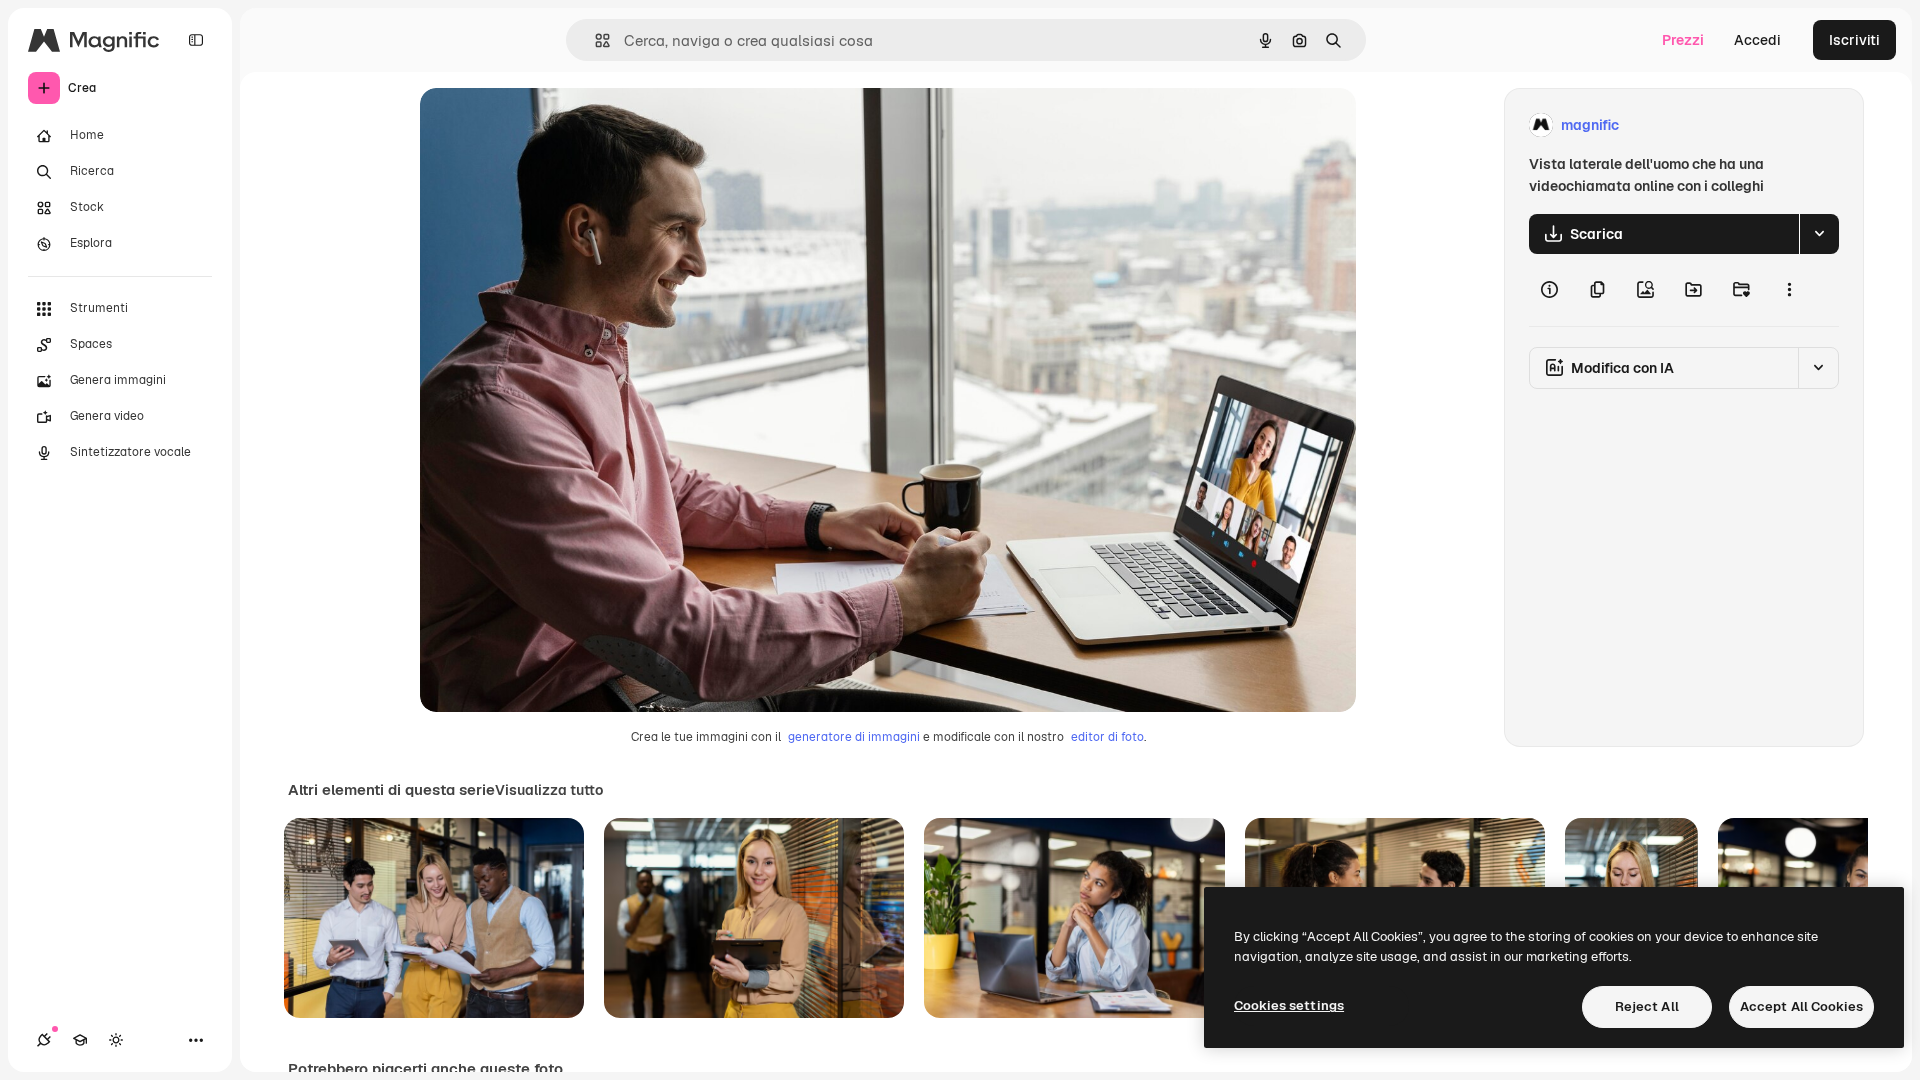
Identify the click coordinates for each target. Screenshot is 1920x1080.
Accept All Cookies (1801, 1006)
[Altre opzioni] (1789, 290)
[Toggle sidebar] (196, 40)
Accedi (1757, 40)
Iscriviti (1854, 40)
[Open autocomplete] (594, 40)
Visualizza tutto (549, 790)
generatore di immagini (854, 737)
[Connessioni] (44, 1040)
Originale (552, 125)
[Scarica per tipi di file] (1819, 234)
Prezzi (1683, 40)
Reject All (1647, 1006)
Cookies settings (1289, 1005)
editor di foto (1107, 737)
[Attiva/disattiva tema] (116, 1040)
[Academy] (80, 1040)
